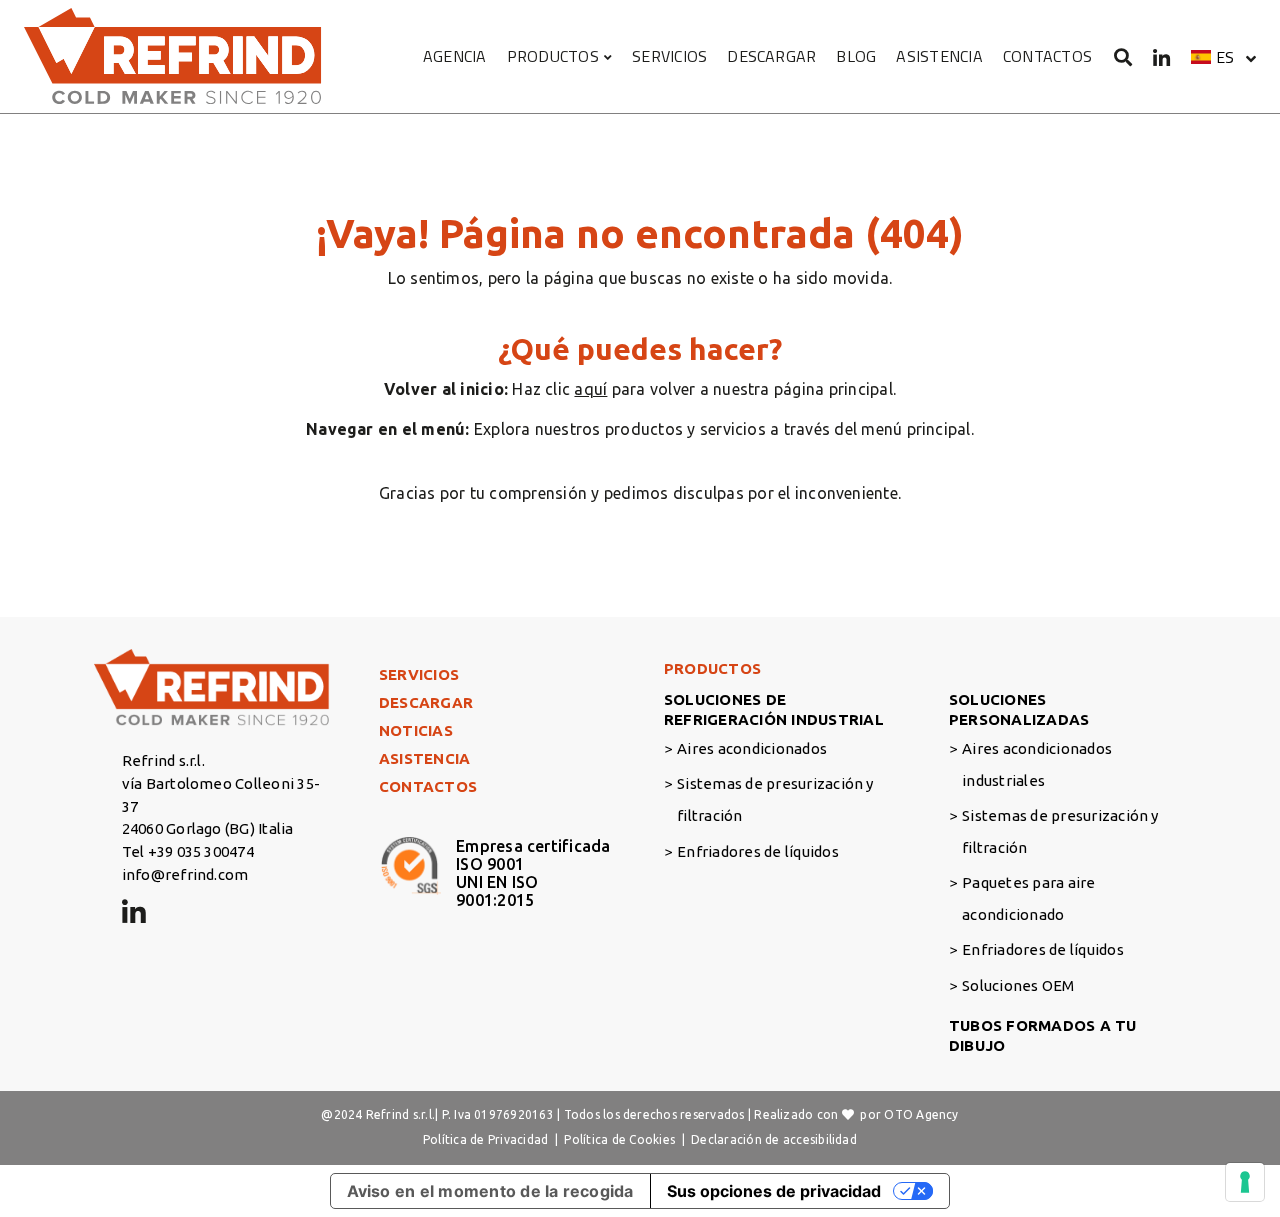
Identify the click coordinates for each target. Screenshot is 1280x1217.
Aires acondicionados (752, 748)
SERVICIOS (669, 56)
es (1225, 57)
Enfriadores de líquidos (758, 851)
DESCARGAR (771, 56)
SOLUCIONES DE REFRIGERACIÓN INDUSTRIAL (774, 709)
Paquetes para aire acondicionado (1028, 898)
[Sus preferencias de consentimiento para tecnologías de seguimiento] (1245, 1182)
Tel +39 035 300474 (188, 851)
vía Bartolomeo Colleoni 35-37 (221, 795)
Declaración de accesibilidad (774, 1139)
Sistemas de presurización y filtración (775, 799)
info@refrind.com (185, 874)
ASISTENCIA (939, 56)
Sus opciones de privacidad (774, 1191)
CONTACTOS (1047, 56)
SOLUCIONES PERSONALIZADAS (1019, 709)
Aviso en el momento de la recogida (490, 1191)
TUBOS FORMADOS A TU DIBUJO (1043, 1035)
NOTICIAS (416, 730)
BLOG (856, 56)
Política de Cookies (619, 1139)
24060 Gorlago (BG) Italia (208, 828)
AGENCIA (455, 56)
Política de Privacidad (485, 1139)
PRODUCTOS (553, 56)
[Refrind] (174, 56)
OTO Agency (921, 1114)
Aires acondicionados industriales (1037, 764)
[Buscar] (1123, 56)
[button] (1223, 57)
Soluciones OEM (1018, 985)
